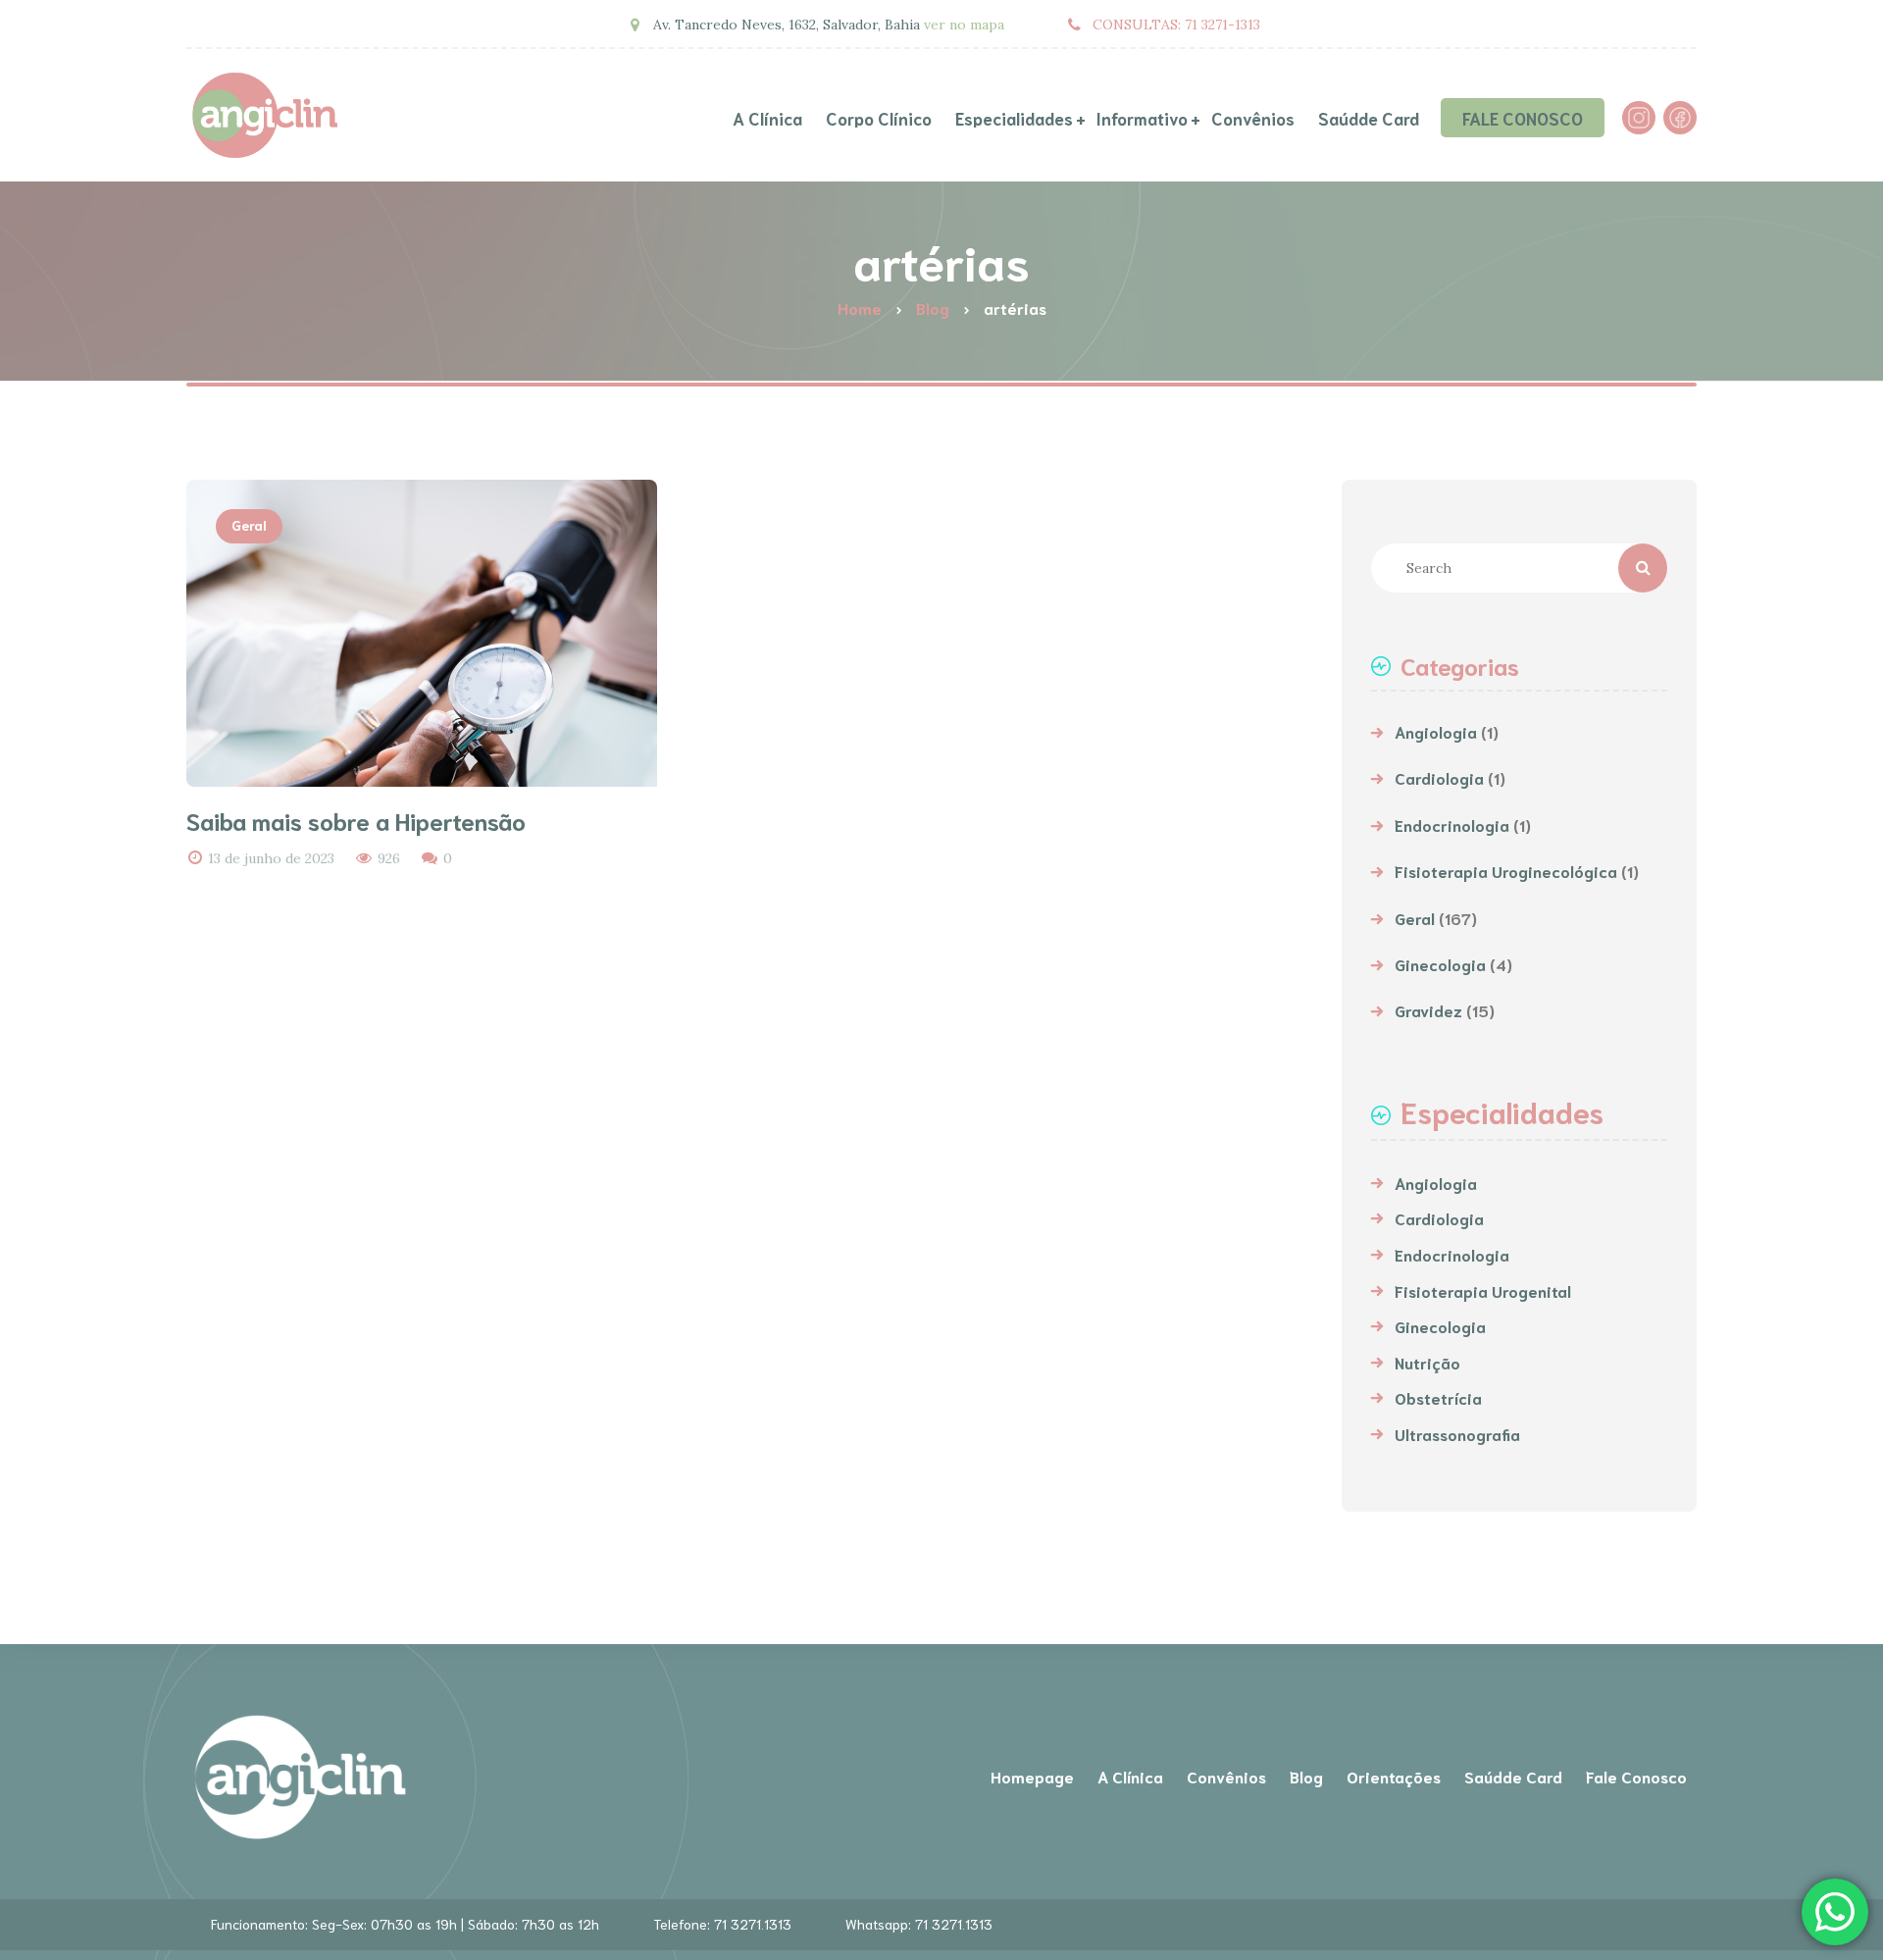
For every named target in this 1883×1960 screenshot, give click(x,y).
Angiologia (1436, 731)
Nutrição (1427, 1362)
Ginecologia (1440, 964)
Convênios (1226, 1776)
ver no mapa (964, 25)
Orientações (1394, 1776)
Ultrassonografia (1457, 1434)
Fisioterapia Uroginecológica (1506, 871)
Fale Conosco (1636, 1776)
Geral (249, 525)
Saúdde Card (1513, 1776)
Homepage (1032, 1776)
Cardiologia (1439, 777)
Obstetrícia (1438, 1397)
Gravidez (1428, 1010)
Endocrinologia (1452, 825)
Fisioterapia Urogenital (1483, 1290)
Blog (1306, 1776)
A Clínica (1130, 1776)
